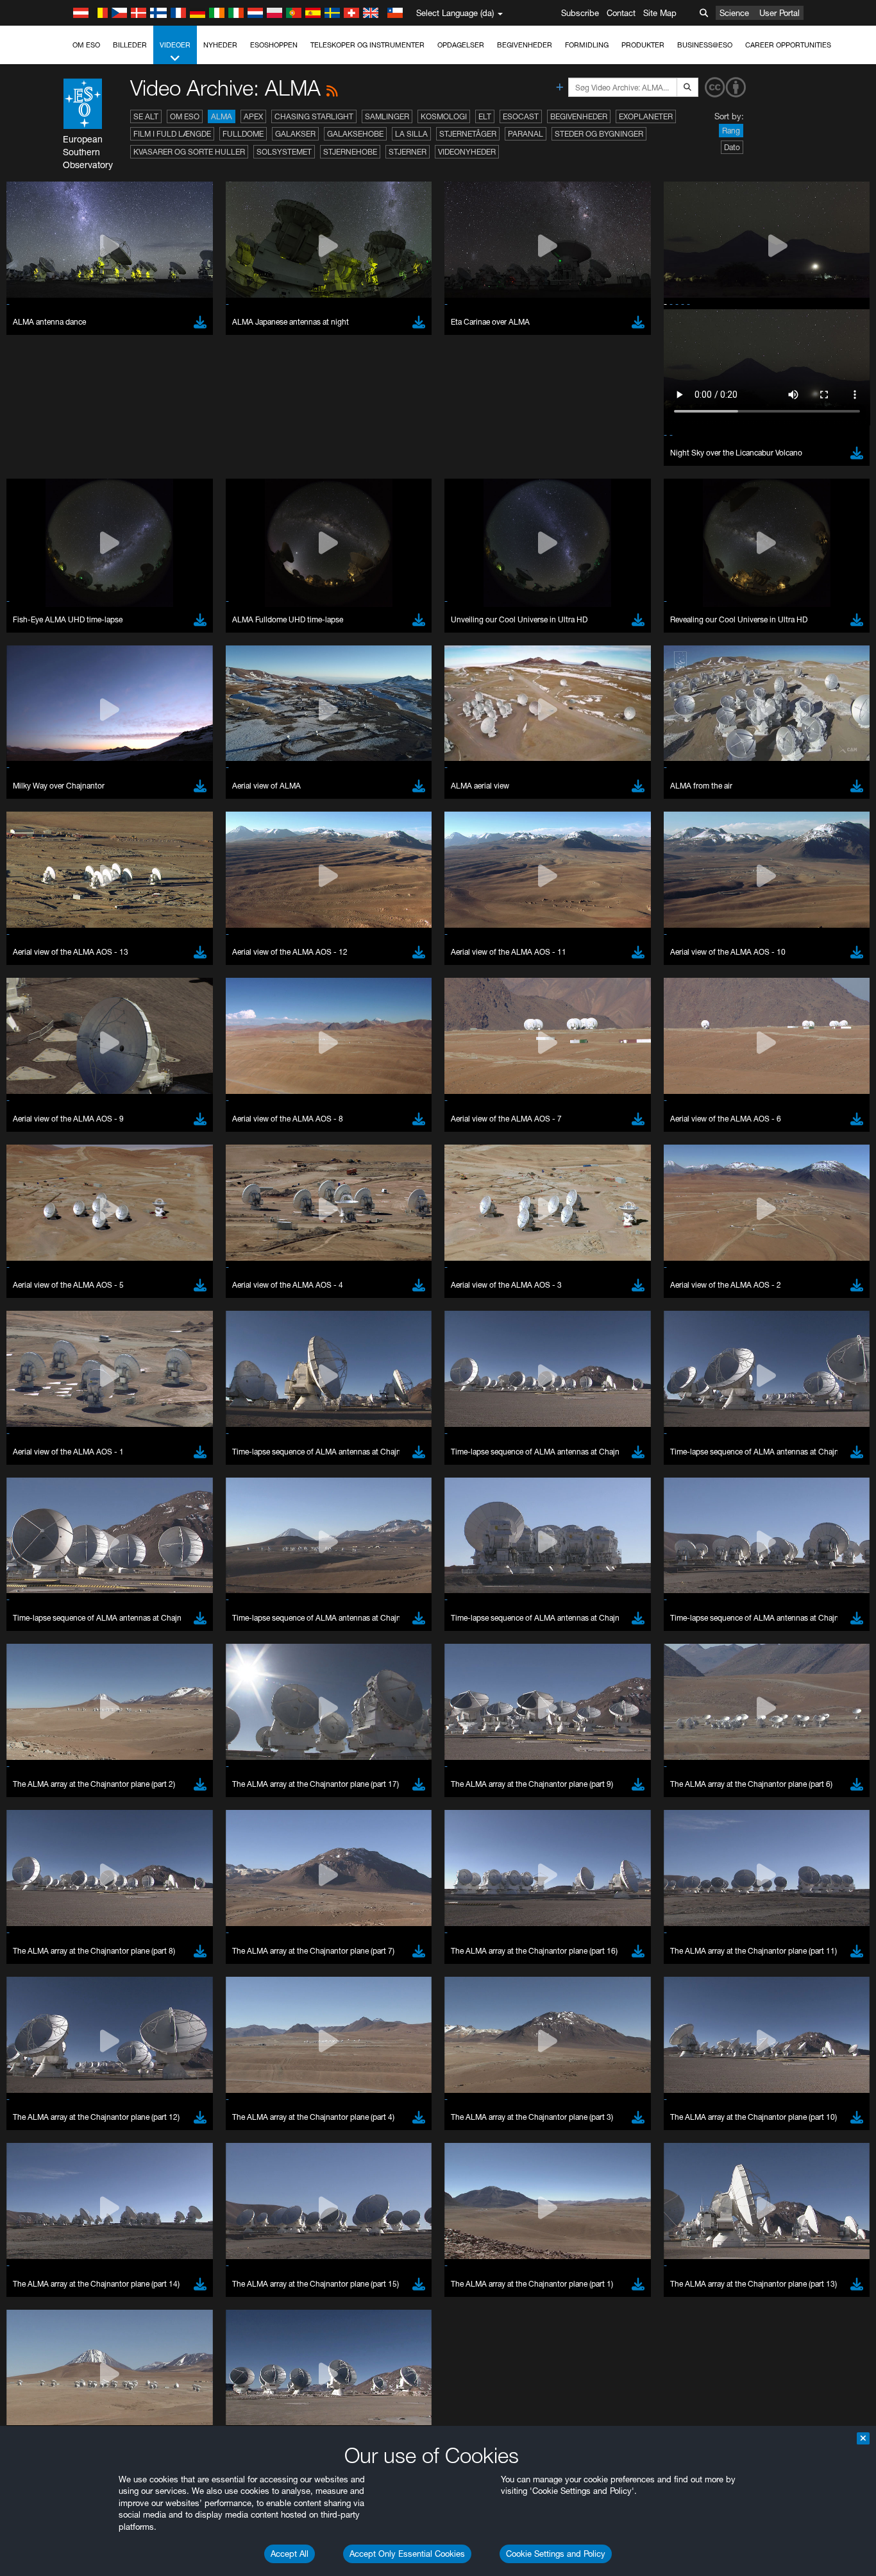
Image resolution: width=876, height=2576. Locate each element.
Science (734, 13)
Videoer (175, 45)
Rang (731, 131)
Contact (621, 13)
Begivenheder (525, 45)
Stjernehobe (350, 152)
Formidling (587, 45)
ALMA (222, 116)
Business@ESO (705, 45)
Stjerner (408, 152)
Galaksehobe (355, 134)
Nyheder (220, 45)
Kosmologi (444, 116)
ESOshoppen (274, 45)
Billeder (130, 45)
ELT (485, 116)
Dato (732, 147)
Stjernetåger (468, 134)
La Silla (411, 134)
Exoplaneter (646, 116)
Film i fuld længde (172, 134)
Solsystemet (284, 152)
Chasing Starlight (314, 116)
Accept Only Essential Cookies (407, 2554)
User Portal (779, 13)
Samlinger (387, 116)
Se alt (146, 116)
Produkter (643, 45)
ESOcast (521, 116)
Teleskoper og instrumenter (367, 45)
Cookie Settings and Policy (556, 2554)
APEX (253, 116)
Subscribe (580, 13)
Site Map (660, 13)
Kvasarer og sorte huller (189, 152)
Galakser (295, 134)
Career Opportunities (788, 45)
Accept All (290, 2554)
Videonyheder (467, 152)
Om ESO (86, 45)
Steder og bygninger (599, 134)
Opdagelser (461, 45)
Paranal (526, 134)
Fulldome (243, 134)
